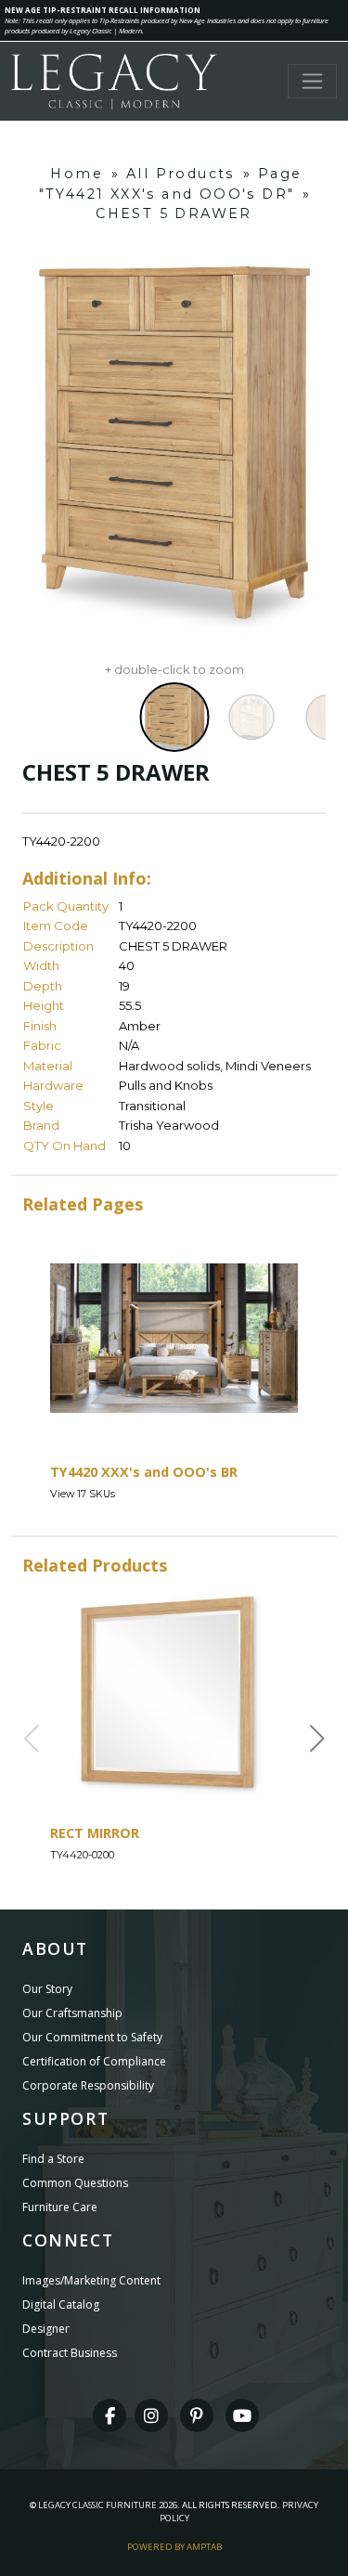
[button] (317, 1739)
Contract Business (70, 2353)
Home (77, 174)
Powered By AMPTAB (174, 2547)
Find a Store (53, 2159)
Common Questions (75, 2183)
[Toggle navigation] (312, 81)
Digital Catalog (61, 2304)
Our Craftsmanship (72, 2013)
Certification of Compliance (94, 2061)
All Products (180, 174)
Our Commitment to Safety (92, 2037)
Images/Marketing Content (91, 2280)
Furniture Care (60, 2207)
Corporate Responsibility (88, 2085)
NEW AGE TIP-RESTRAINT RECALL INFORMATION (103, 10)
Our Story (47, 1989)
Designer (46, 2329)
